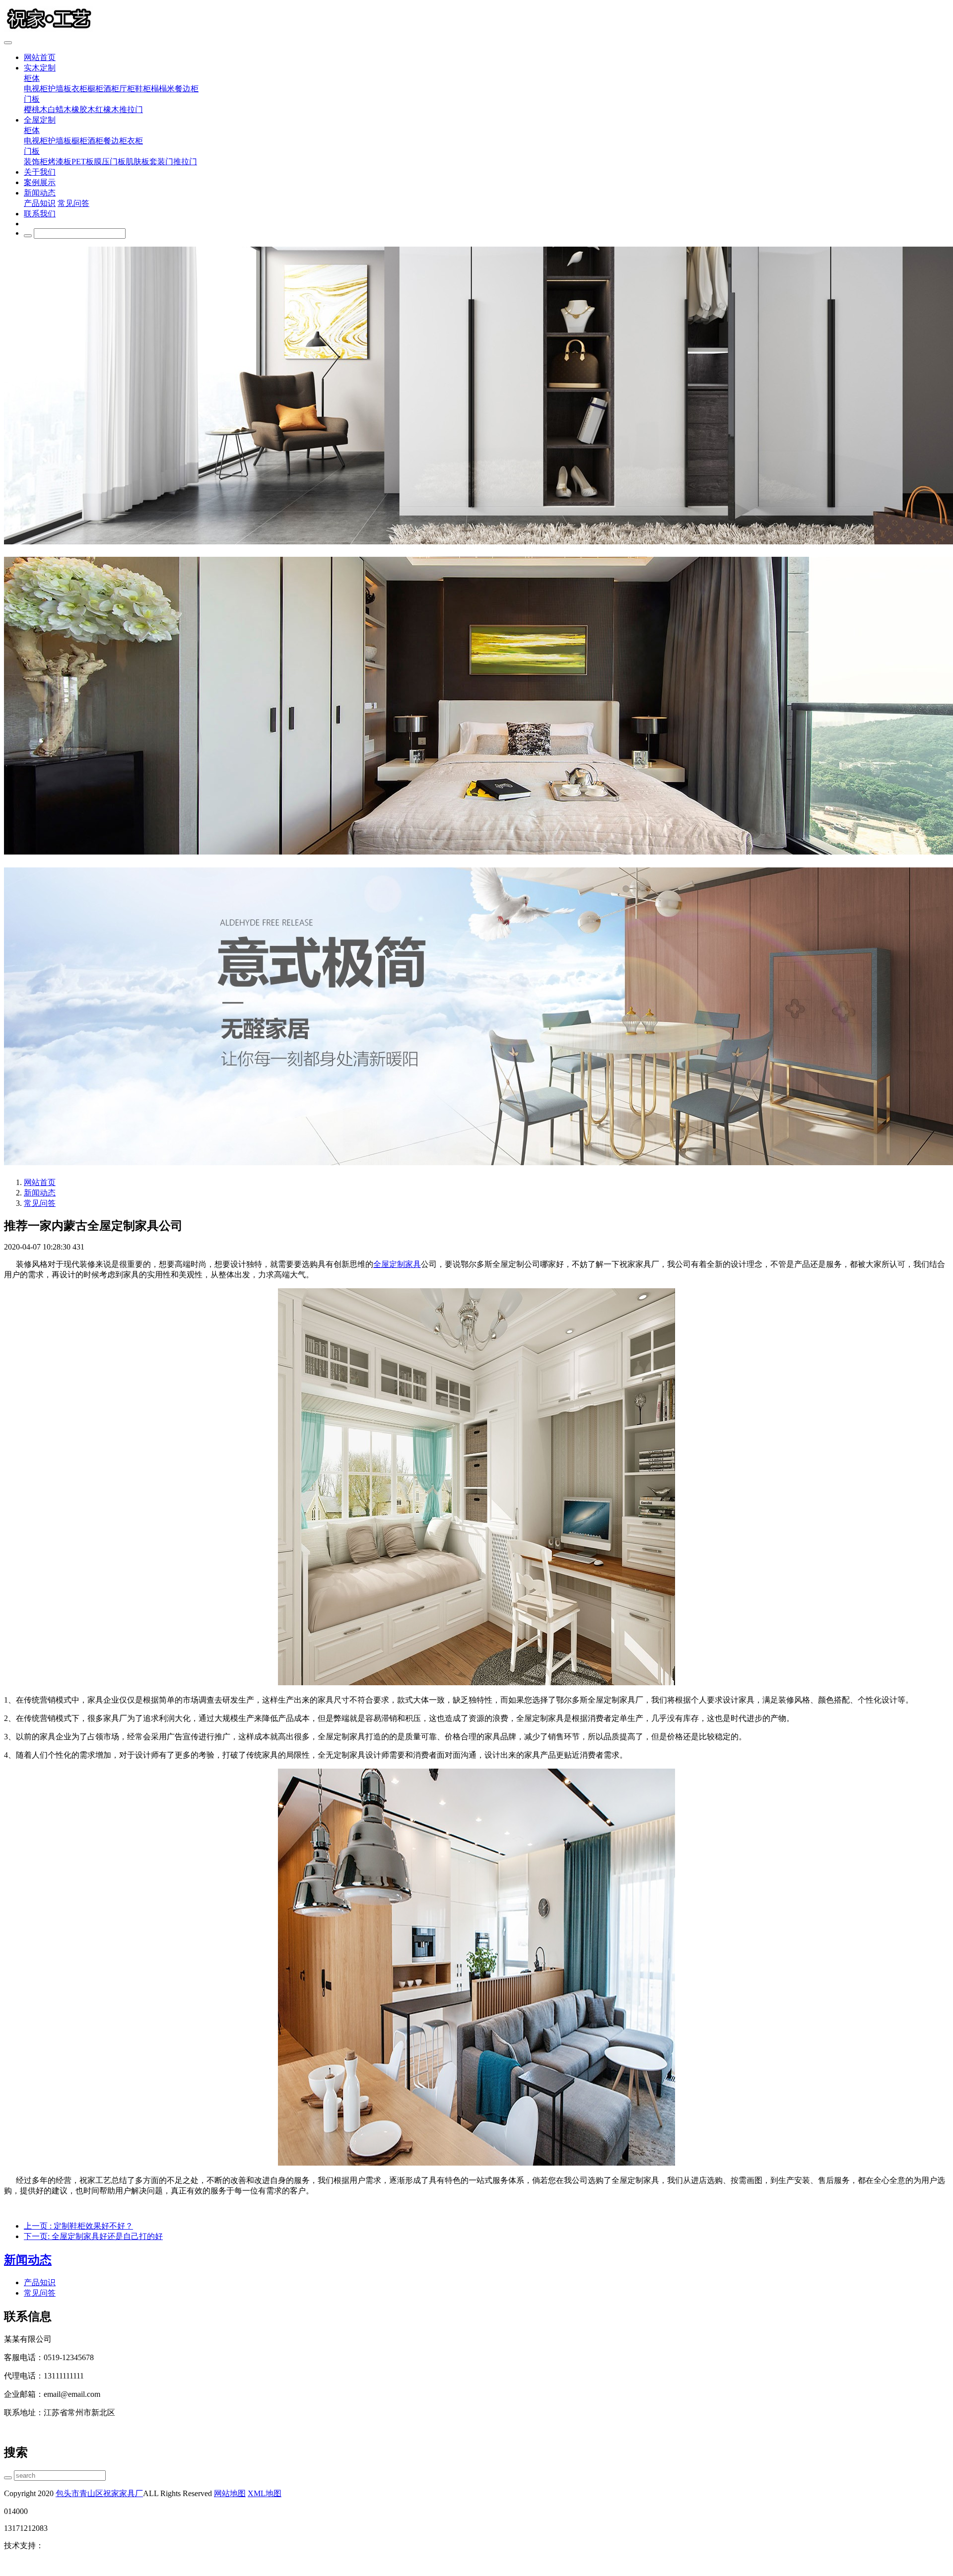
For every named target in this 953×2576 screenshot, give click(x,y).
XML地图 (265, 2493)
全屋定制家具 (397, 1264)
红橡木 (107, 109)
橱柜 (95, 89)
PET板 (83, 162)
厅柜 (127, 89)
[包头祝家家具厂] (476, 20)
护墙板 (60, 89)
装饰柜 (36, 162)
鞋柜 (143, 89)
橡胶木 (83, 109)
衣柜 (79, 89)
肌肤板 (137, 162)
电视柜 (36, 89)
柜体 (32, 78)
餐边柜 (187, 89)
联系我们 (40, 214)
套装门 (161, 162)
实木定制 (40, 68)
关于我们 (40, 172)
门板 (32, 99)
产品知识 (40, 203)
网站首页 (40, 57)
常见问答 (73, 203)
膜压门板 (110, 162)
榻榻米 (163, 89)
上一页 (78, 2226)
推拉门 (131, 109)
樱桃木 (36, 109)
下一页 (93, 2236)
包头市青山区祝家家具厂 (99, 2493)
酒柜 (111, 89)
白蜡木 (60, 109)
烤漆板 (60, 162)
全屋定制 (40, 120)
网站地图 (230, 2493)
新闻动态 (40, 193)
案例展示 (40, 182)
